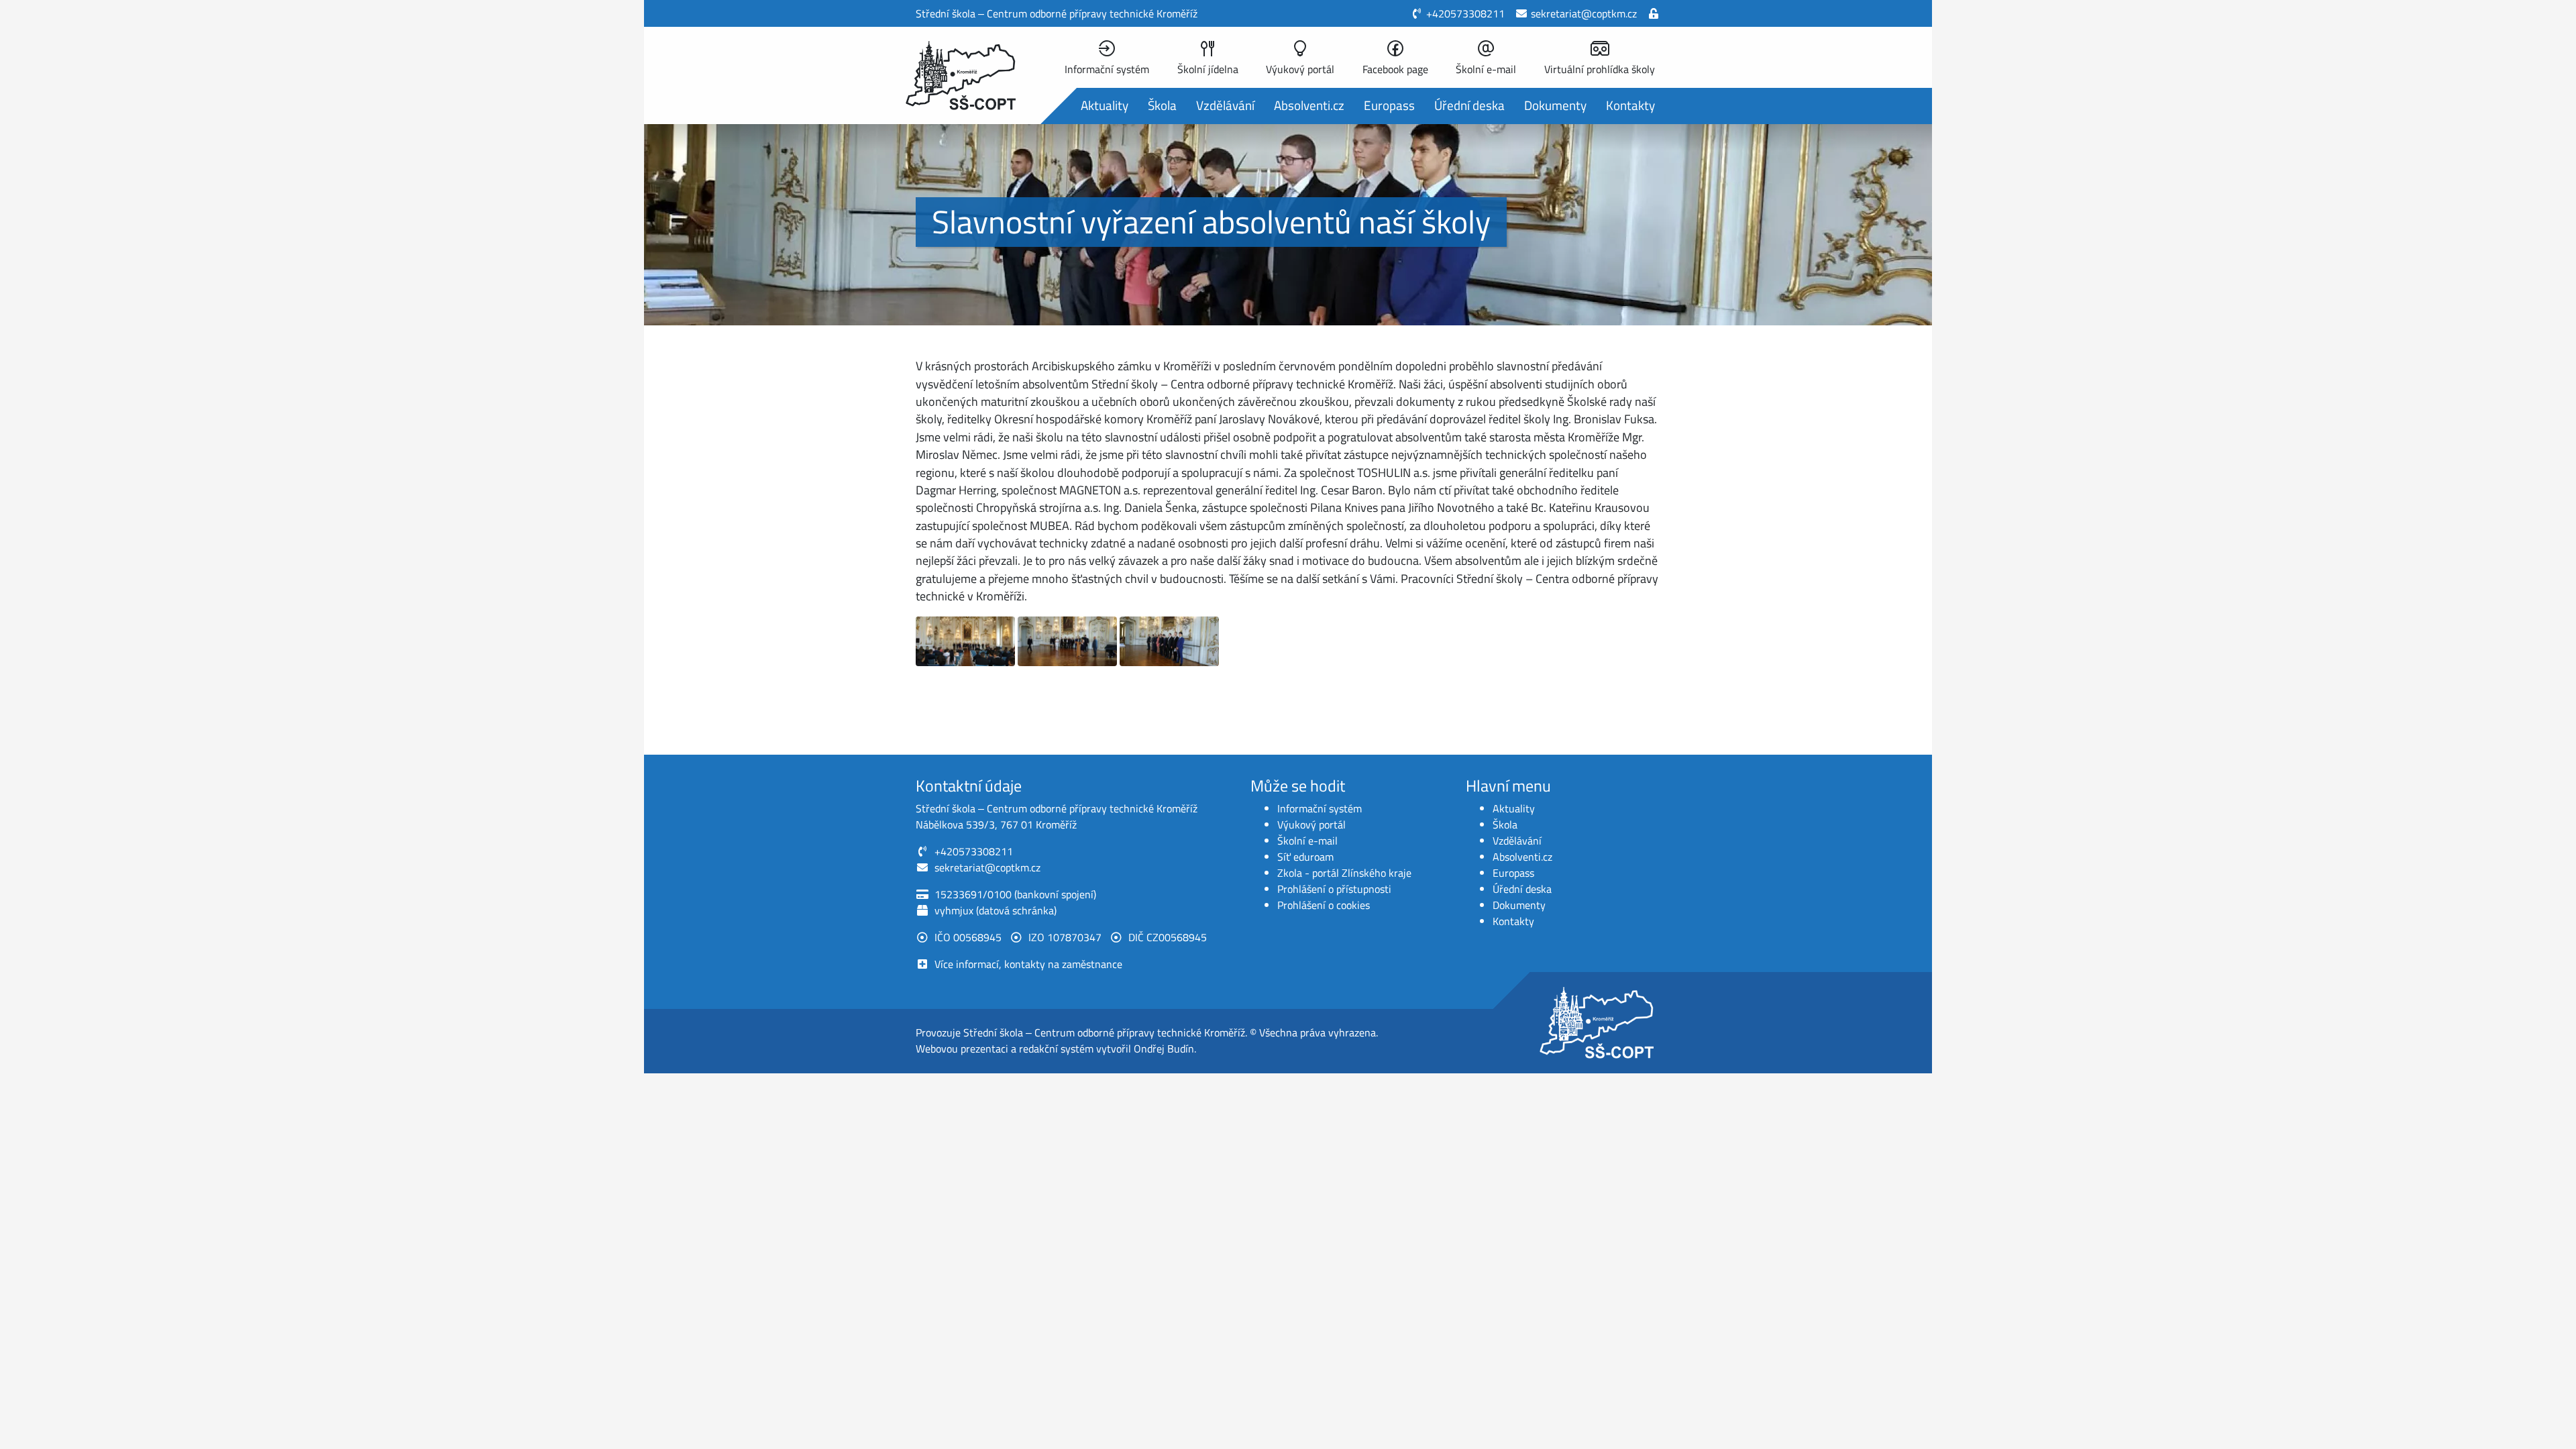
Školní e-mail (1307, 841)
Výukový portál (1311, 824)
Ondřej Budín (1164, 1049)
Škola (1162, 105)
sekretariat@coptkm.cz (1584, 13)
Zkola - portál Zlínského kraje (1344, 873)
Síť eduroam (1305, 857)
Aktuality (1105, 105)
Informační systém (1320, 808)
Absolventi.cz (1309, 105)
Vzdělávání (1225, 105)
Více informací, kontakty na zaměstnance (1028, 964)
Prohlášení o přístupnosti (1334, 889)
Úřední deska (1469, 105)
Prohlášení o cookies (1324, 905)
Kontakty (1630, 105)
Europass (1389, 105)
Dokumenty (1555, 105)
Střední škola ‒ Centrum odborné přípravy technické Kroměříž (1104, 1032)
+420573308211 (1465, 13)
